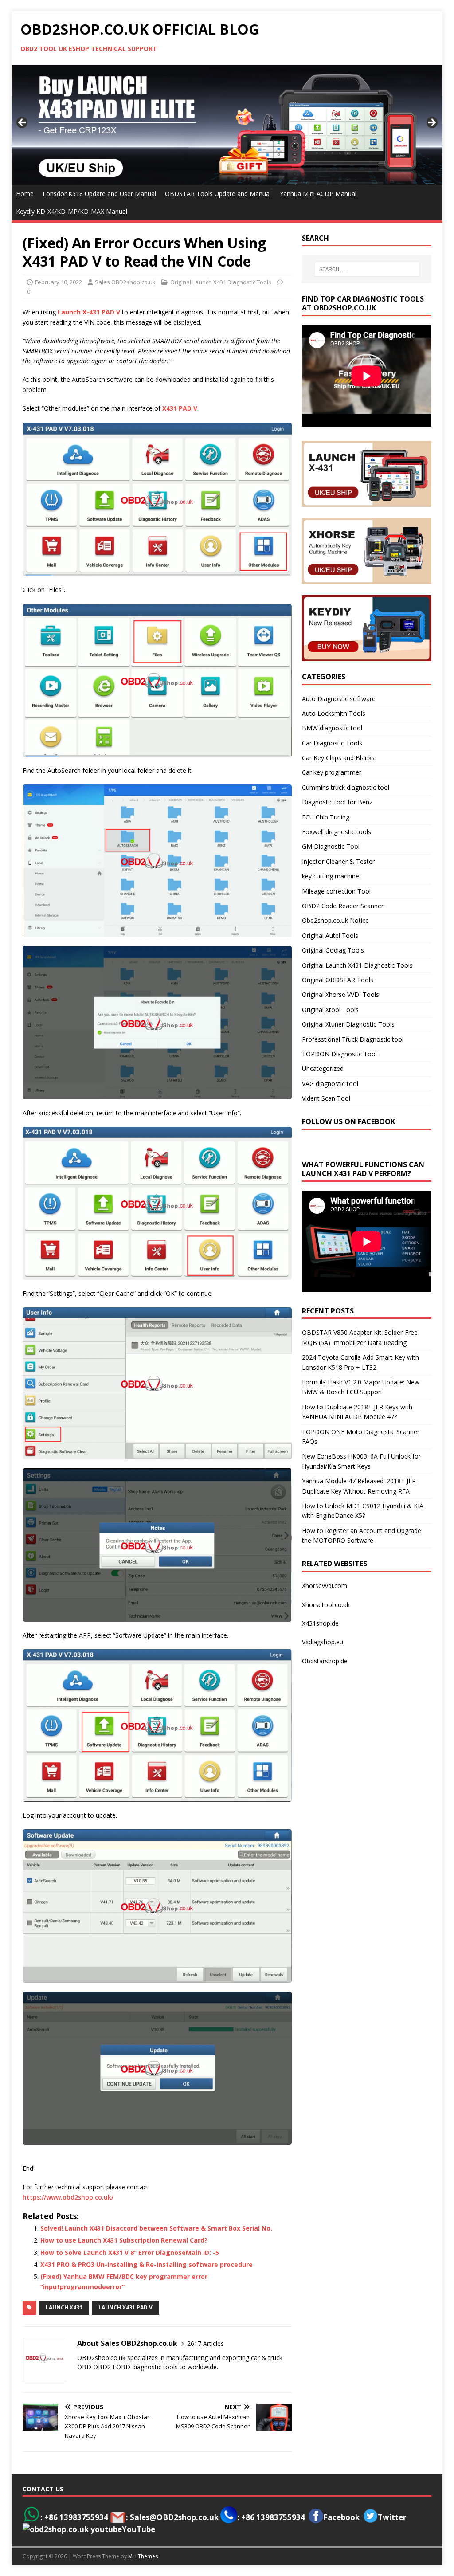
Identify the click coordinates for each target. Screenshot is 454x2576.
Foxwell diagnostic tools (337, 832)
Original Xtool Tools (330, 1010)
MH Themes (143, 2556)
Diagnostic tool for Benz (337, 802)
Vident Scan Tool (326, 1098)
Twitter (392, 2517)
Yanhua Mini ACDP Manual (318, 194)
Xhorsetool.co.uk (326, 1605)
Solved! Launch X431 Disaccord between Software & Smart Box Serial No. (156, 2228)
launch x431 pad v (125, 2307)
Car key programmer (332, 772)
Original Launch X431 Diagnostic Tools (221, 282)
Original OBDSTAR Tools (338, 980)
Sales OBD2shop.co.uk (125, 282)
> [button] (431, 123)
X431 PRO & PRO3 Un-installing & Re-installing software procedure (147, 2264)
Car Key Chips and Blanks (338, 758)
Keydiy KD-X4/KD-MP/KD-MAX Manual (72, 211)
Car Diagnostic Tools (332, 743)
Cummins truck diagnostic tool (346, 787)
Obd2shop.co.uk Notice (335, 920)
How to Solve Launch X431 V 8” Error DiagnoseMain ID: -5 (130, 2253)
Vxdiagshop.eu (323, 1642)
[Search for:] (367, 269)
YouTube (139, 2529)
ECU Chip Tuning (326, 817)
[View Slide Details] (227, 125)
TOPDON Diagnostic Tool (339, 1054)
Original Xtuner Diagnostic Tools (348, 1024)
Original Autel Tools (330, 935)
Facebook (341, 2517)
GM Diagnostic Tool (331, 846)
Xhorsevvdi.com (325, 1586)
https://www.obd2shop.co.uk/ (68, 2197)
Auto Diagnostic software (339, 699)
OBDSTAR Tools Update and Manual (218, 194)
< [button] (23, 123)
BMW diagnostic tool (332, 728)
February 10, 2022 (59, 282)
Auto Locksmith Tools (334, 713)
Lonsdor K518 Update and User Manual (99, 194)
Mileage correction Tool (336, 891)
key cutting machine (331, 876)
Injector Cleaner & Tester (338, 861)
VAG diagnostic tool (330, 1084)
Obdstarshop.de (325, 1661)
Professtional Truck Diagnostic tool (353, 1039)
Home (25, 194)
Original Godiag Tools (333, 950)
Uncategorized (323, 1068)
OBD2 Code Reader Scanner (343, 906)
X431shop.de (320, 1623)
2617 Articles (205, 2343)
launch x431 (64, 2307)
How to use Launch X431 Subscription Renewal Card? (124, 2240)
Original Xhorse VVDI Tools (340, 994)
